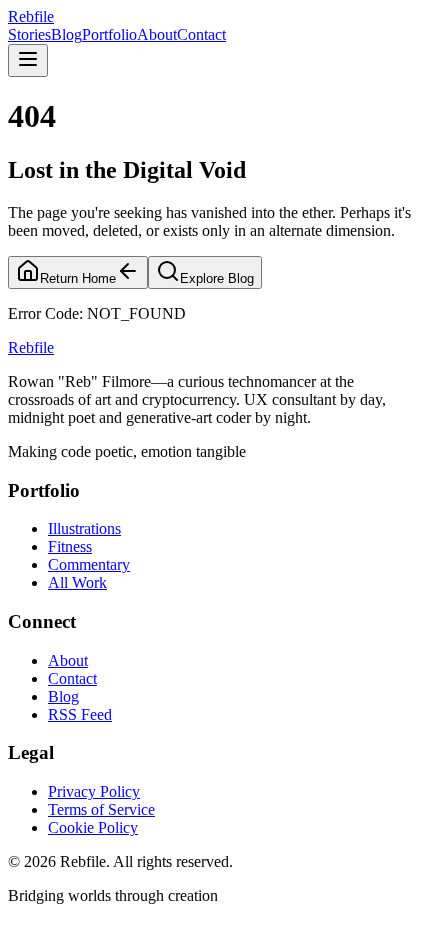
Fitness (70, 546)
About (157, 34)
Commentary (89, 564)
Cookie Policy (93, 827)
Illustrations (84, 528)
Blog (66, 34)
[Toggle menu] (28, 60)
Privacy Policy (94, 791)
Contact (201, 34)
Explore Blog (217, 278)
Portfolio (109, 34)
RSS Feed (80, 714)
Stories (29, 34)
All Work (77, 582)
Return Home (78, 278)
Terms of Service (101, 809)
